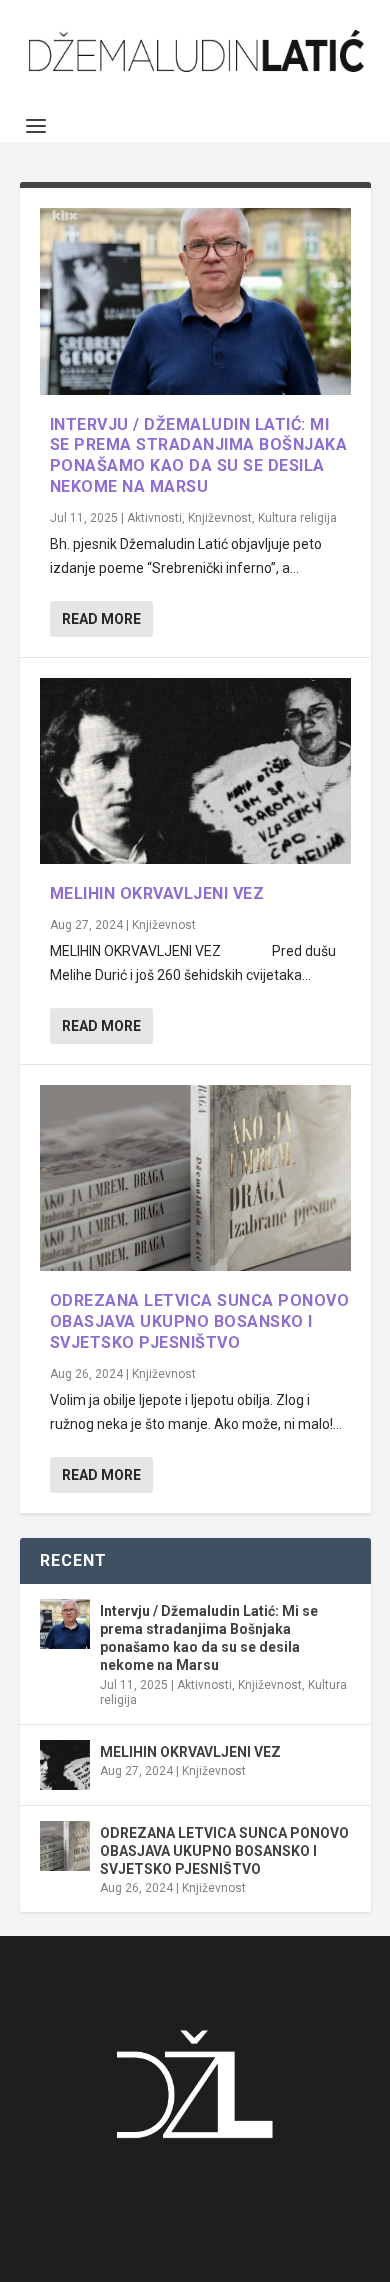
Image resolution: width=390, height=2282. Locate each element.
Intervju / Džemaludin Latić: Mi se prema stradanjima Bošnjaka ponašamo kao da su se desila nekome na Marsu (199, 455)
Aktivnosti (154, 518)
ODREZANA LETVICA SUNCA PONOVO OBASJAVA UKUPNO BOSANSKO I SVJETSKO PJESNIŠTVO (200, 1321)
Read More (101, 619)
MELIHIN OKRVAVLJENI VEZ (157, 893)
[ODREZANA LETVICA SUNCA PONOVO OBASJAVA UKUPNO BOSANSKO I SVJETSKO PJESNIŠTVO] (195, 1178)
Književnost (220, 518)
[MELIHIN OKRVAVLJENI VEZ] (195, 771)
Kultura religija (297, 518)
